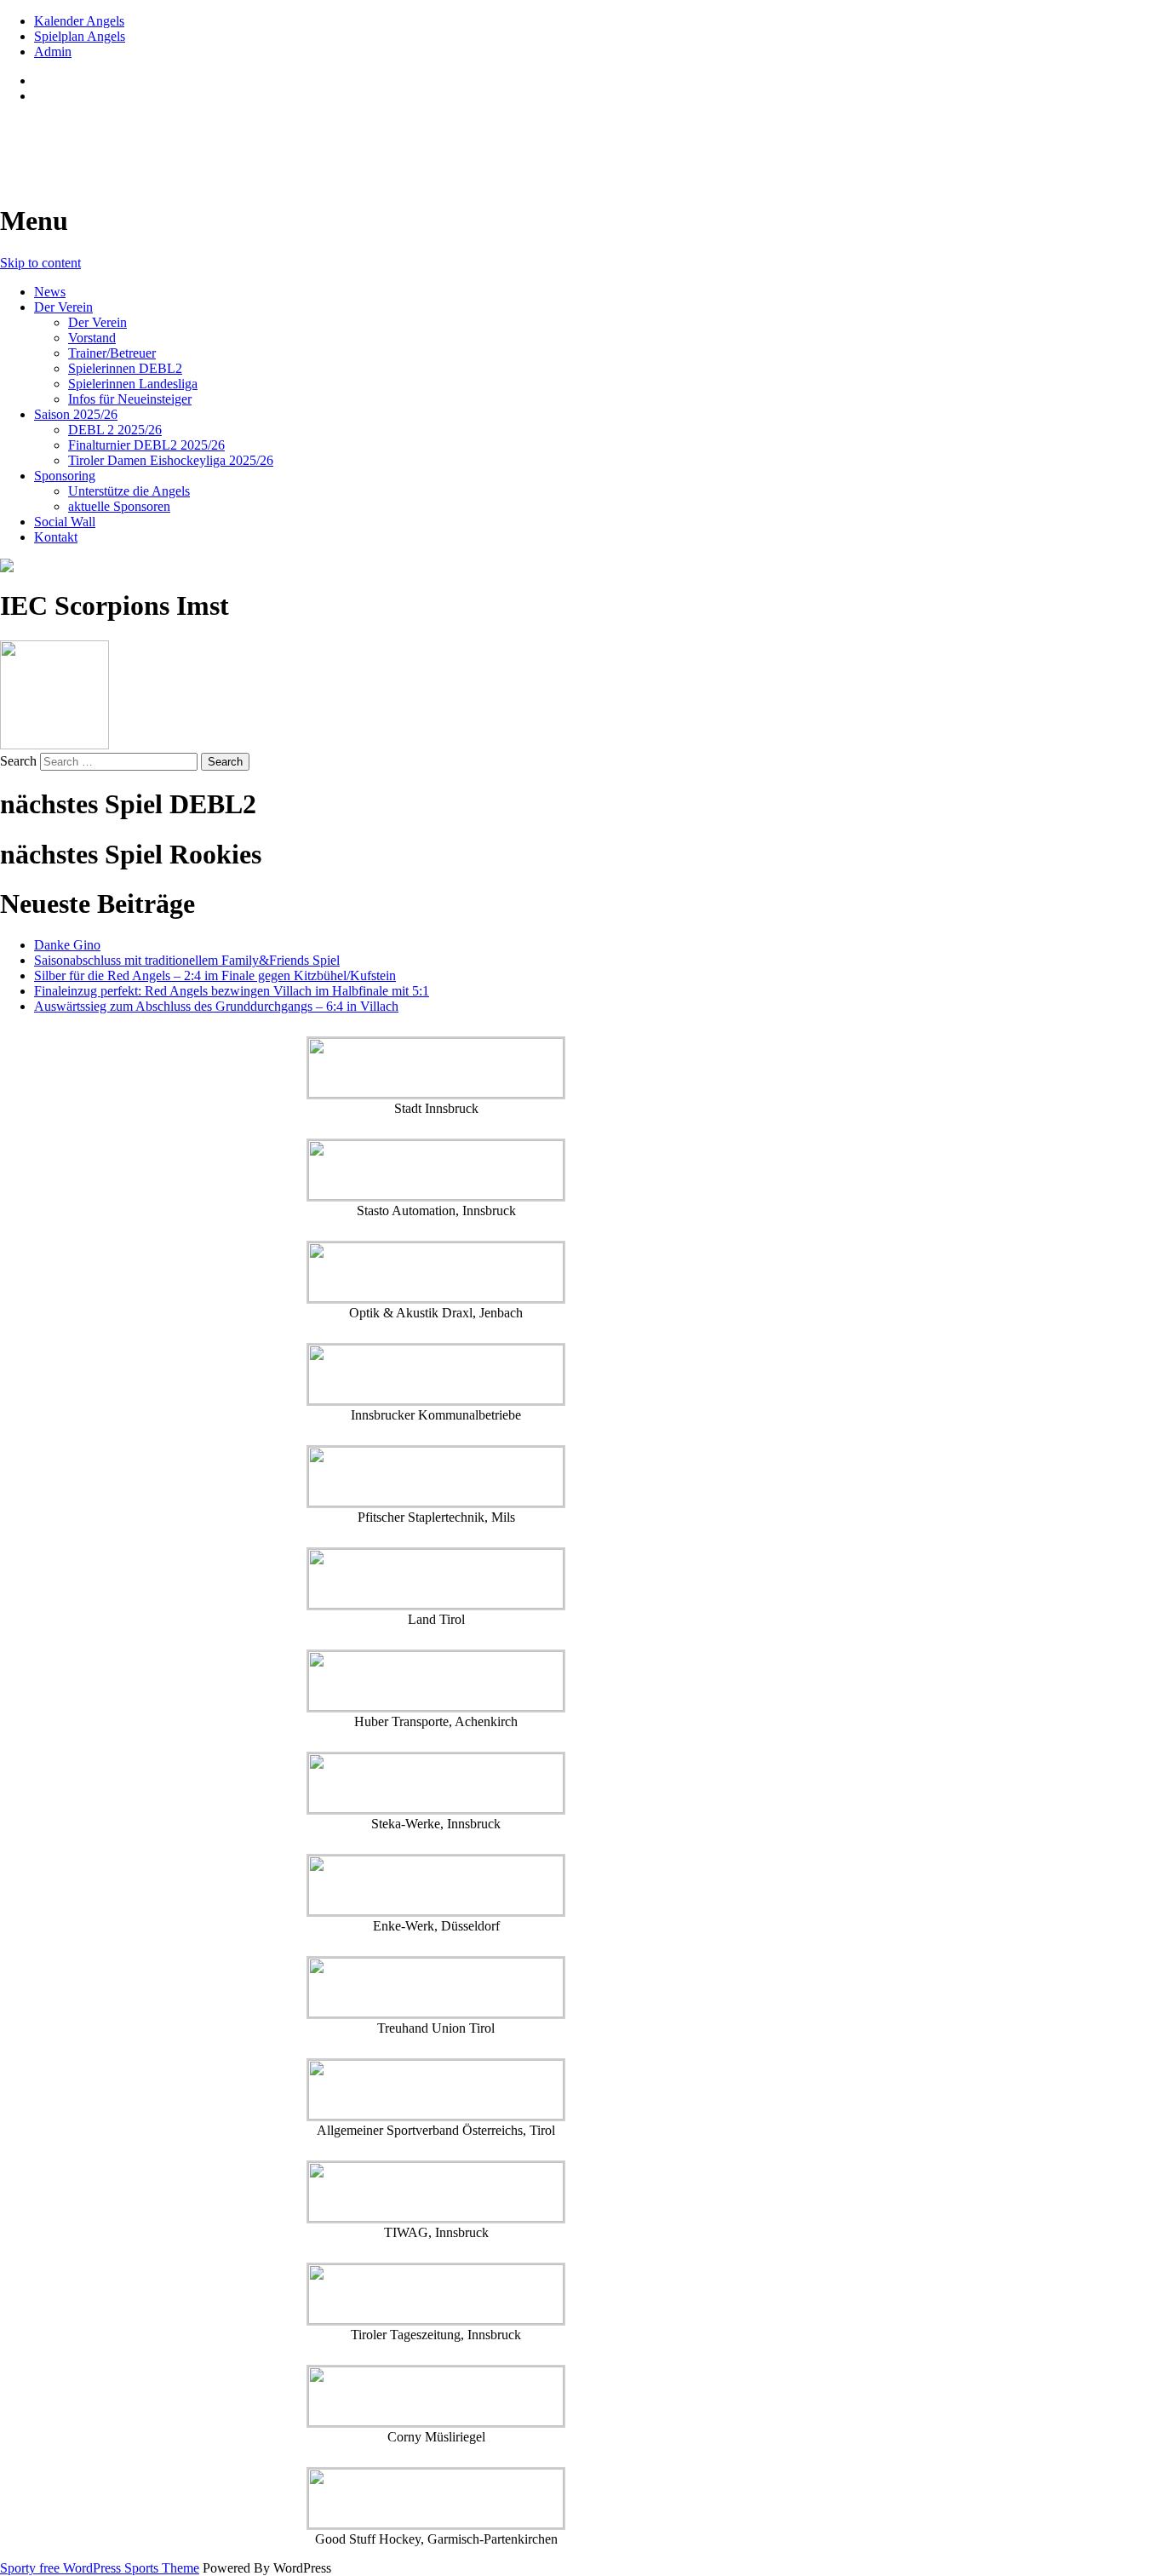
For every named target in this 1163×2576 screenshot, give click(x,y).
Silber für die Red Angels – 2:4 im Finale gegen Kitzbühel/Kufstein (215, 975)
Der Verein (63, 307)
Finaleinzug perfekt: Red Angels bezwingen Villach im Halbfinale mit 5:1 (232, 991)
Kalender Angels (79, 21)
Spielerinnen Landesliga (133, 384)
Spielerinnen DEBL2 (125, 368)
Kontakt (56, 537)
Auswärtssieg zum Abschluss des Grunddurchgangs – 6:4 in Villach (216, 1006)
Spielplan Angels (80, 36)
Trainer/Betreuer (112, 353)
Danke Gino (67, 945)
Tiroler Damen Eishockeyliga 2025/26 (171, 460)
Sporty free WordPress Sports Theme (100, 2568)
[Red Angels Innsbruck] (436, 565)
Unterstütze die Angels (129, 491)
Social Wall (65, 522)
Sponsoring (65, 476)
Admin (53, 52)
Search (18, 761)
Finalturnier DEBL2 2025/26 (146, 445)
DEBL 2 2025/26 (115, 430)
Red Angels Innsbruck (129, 137)
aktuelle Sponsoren (119, 506)
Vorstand (92, 338)
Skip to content (40, 263)
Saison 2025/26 (76, 414)
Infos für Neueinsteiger (130, 399)
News (50, 292)
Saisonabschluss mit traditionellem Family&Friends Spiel (187, 960)
